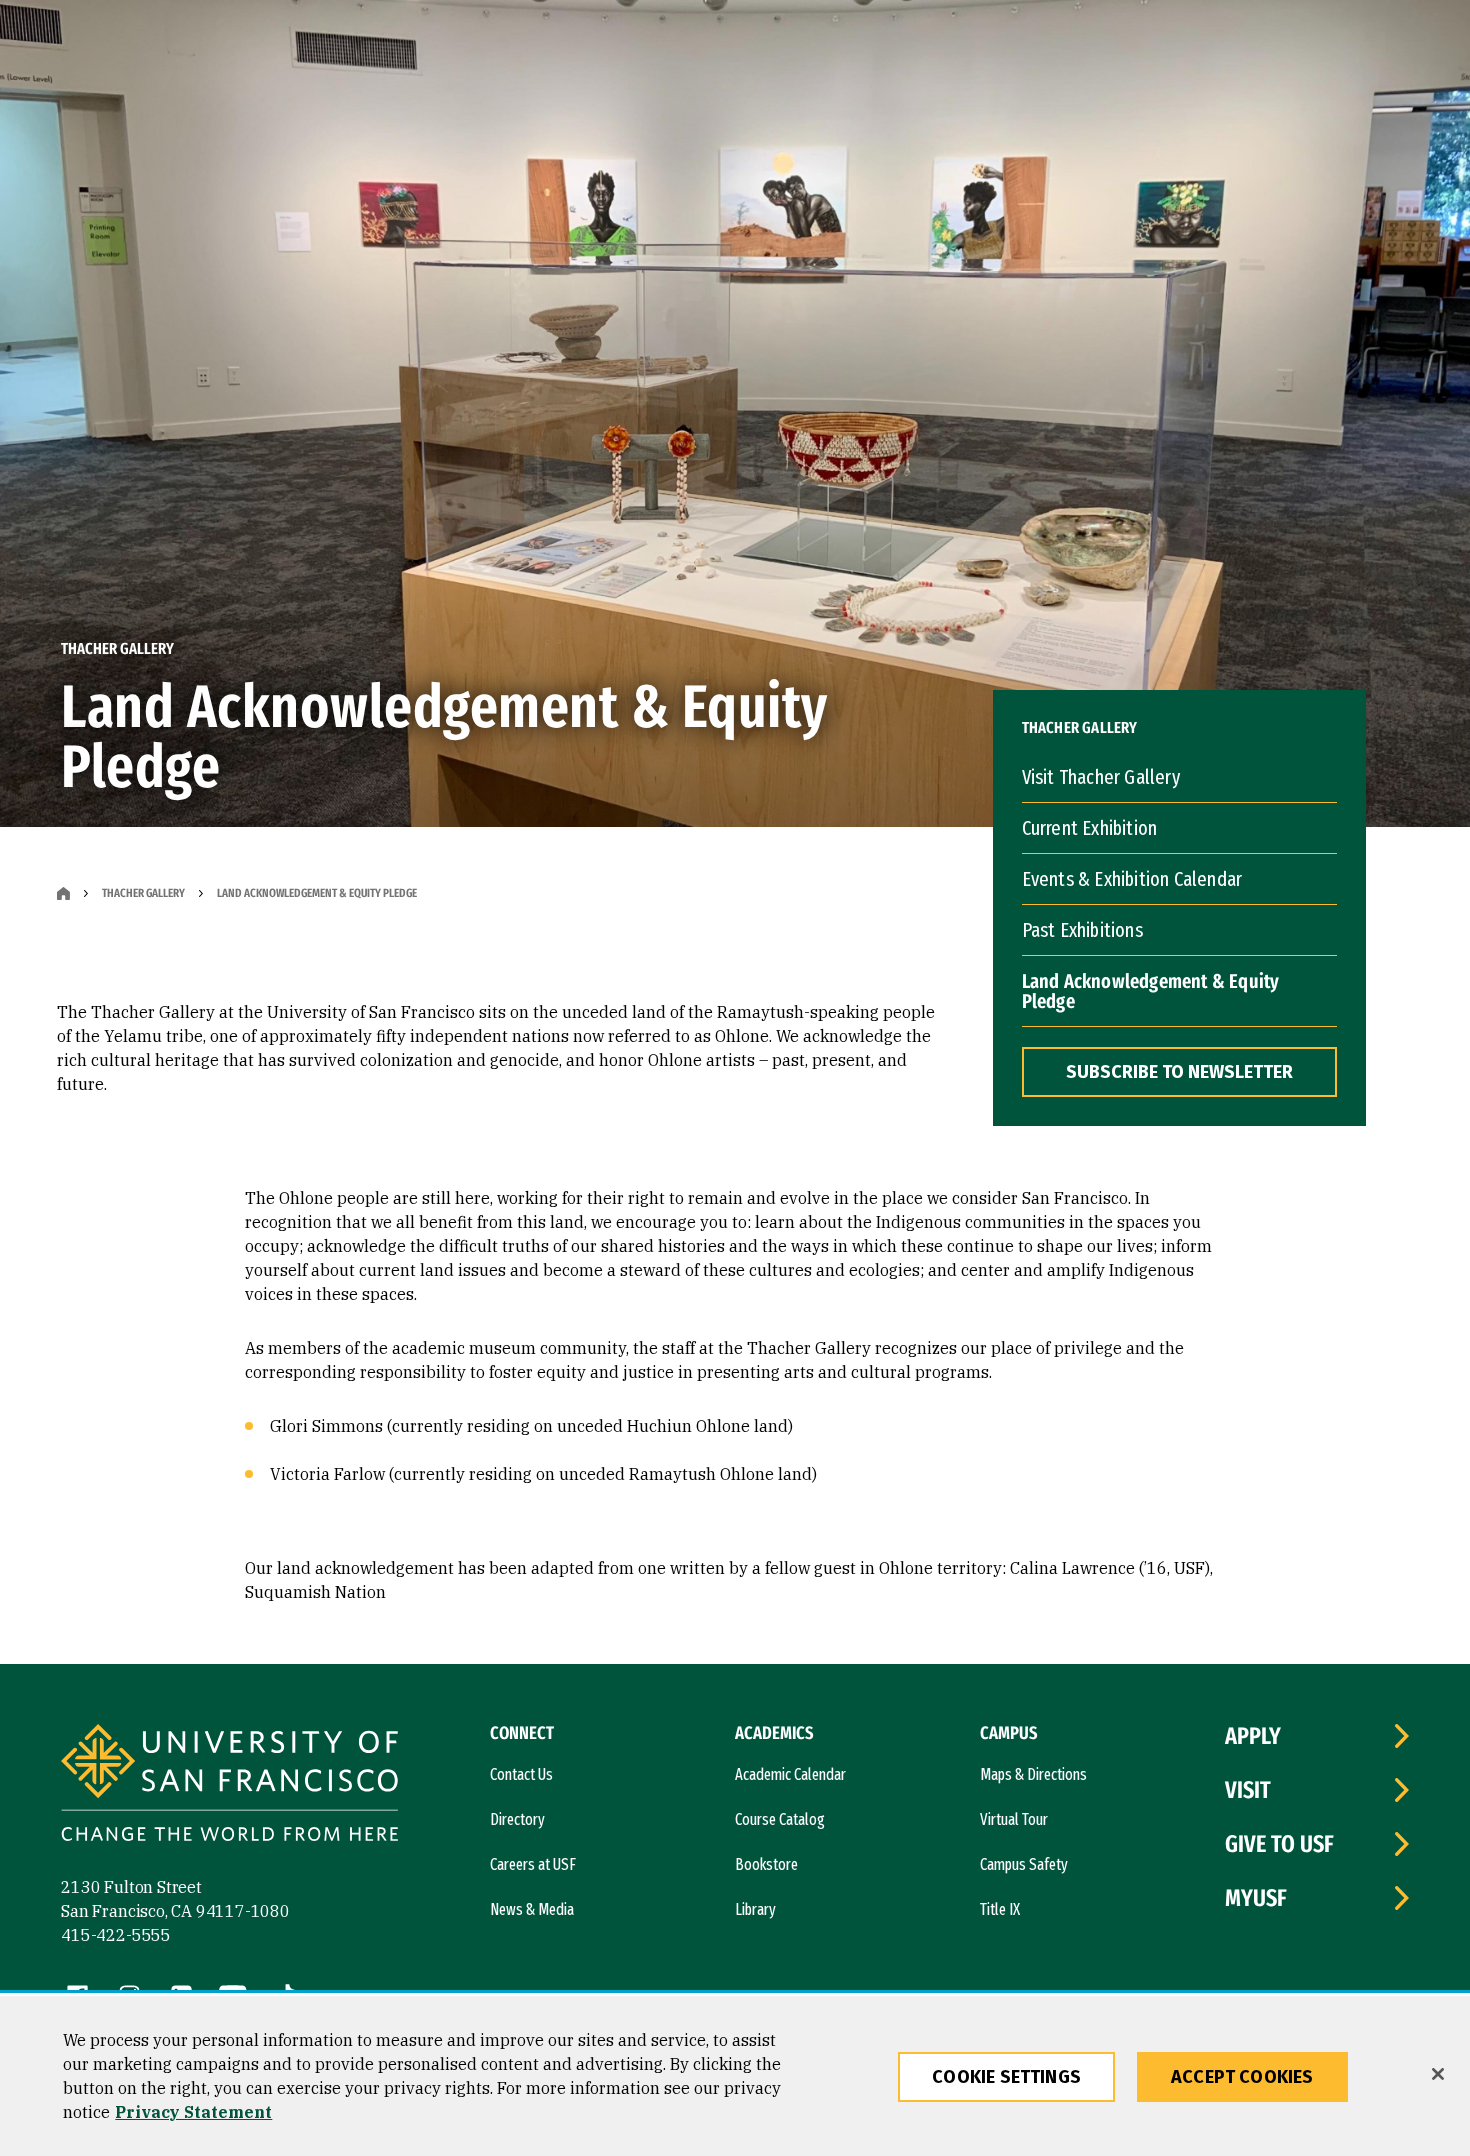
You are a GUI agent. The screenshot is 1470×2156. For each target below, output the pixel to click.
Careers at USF (533, 1864)
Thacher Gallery (143, 893)
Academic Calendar (790, 1774)
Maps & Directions (1033, 1774)
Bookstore (766, 1864)
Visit (1248, 1790)
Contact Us (521, 1774)
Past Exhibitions (1082, 930)
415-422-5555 (116, 1935)
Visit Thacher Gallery (1101, 777)
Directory (517, 1819)
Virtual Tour (1014, 1819)
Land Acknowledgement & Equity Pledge (1151, 991)
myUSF (1256, 1898)
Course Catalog (780, 1819)
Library (755, 1909)
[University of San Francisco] (229, 1785)
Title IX (1000, 1909)
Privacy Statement (193, 2112)
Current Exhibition (1090, 828)
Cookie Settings (1006, 2077)
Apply (1253, 1736)
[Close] (1438, 2074)
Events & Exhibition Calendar (1132, 879)
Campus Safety (1024, 1864)
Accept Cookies (1242, 2077)
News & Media (532, 1909)
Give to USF (1279, 1844)
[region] (735, 2076)
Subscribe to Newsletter (1179, 1072)
